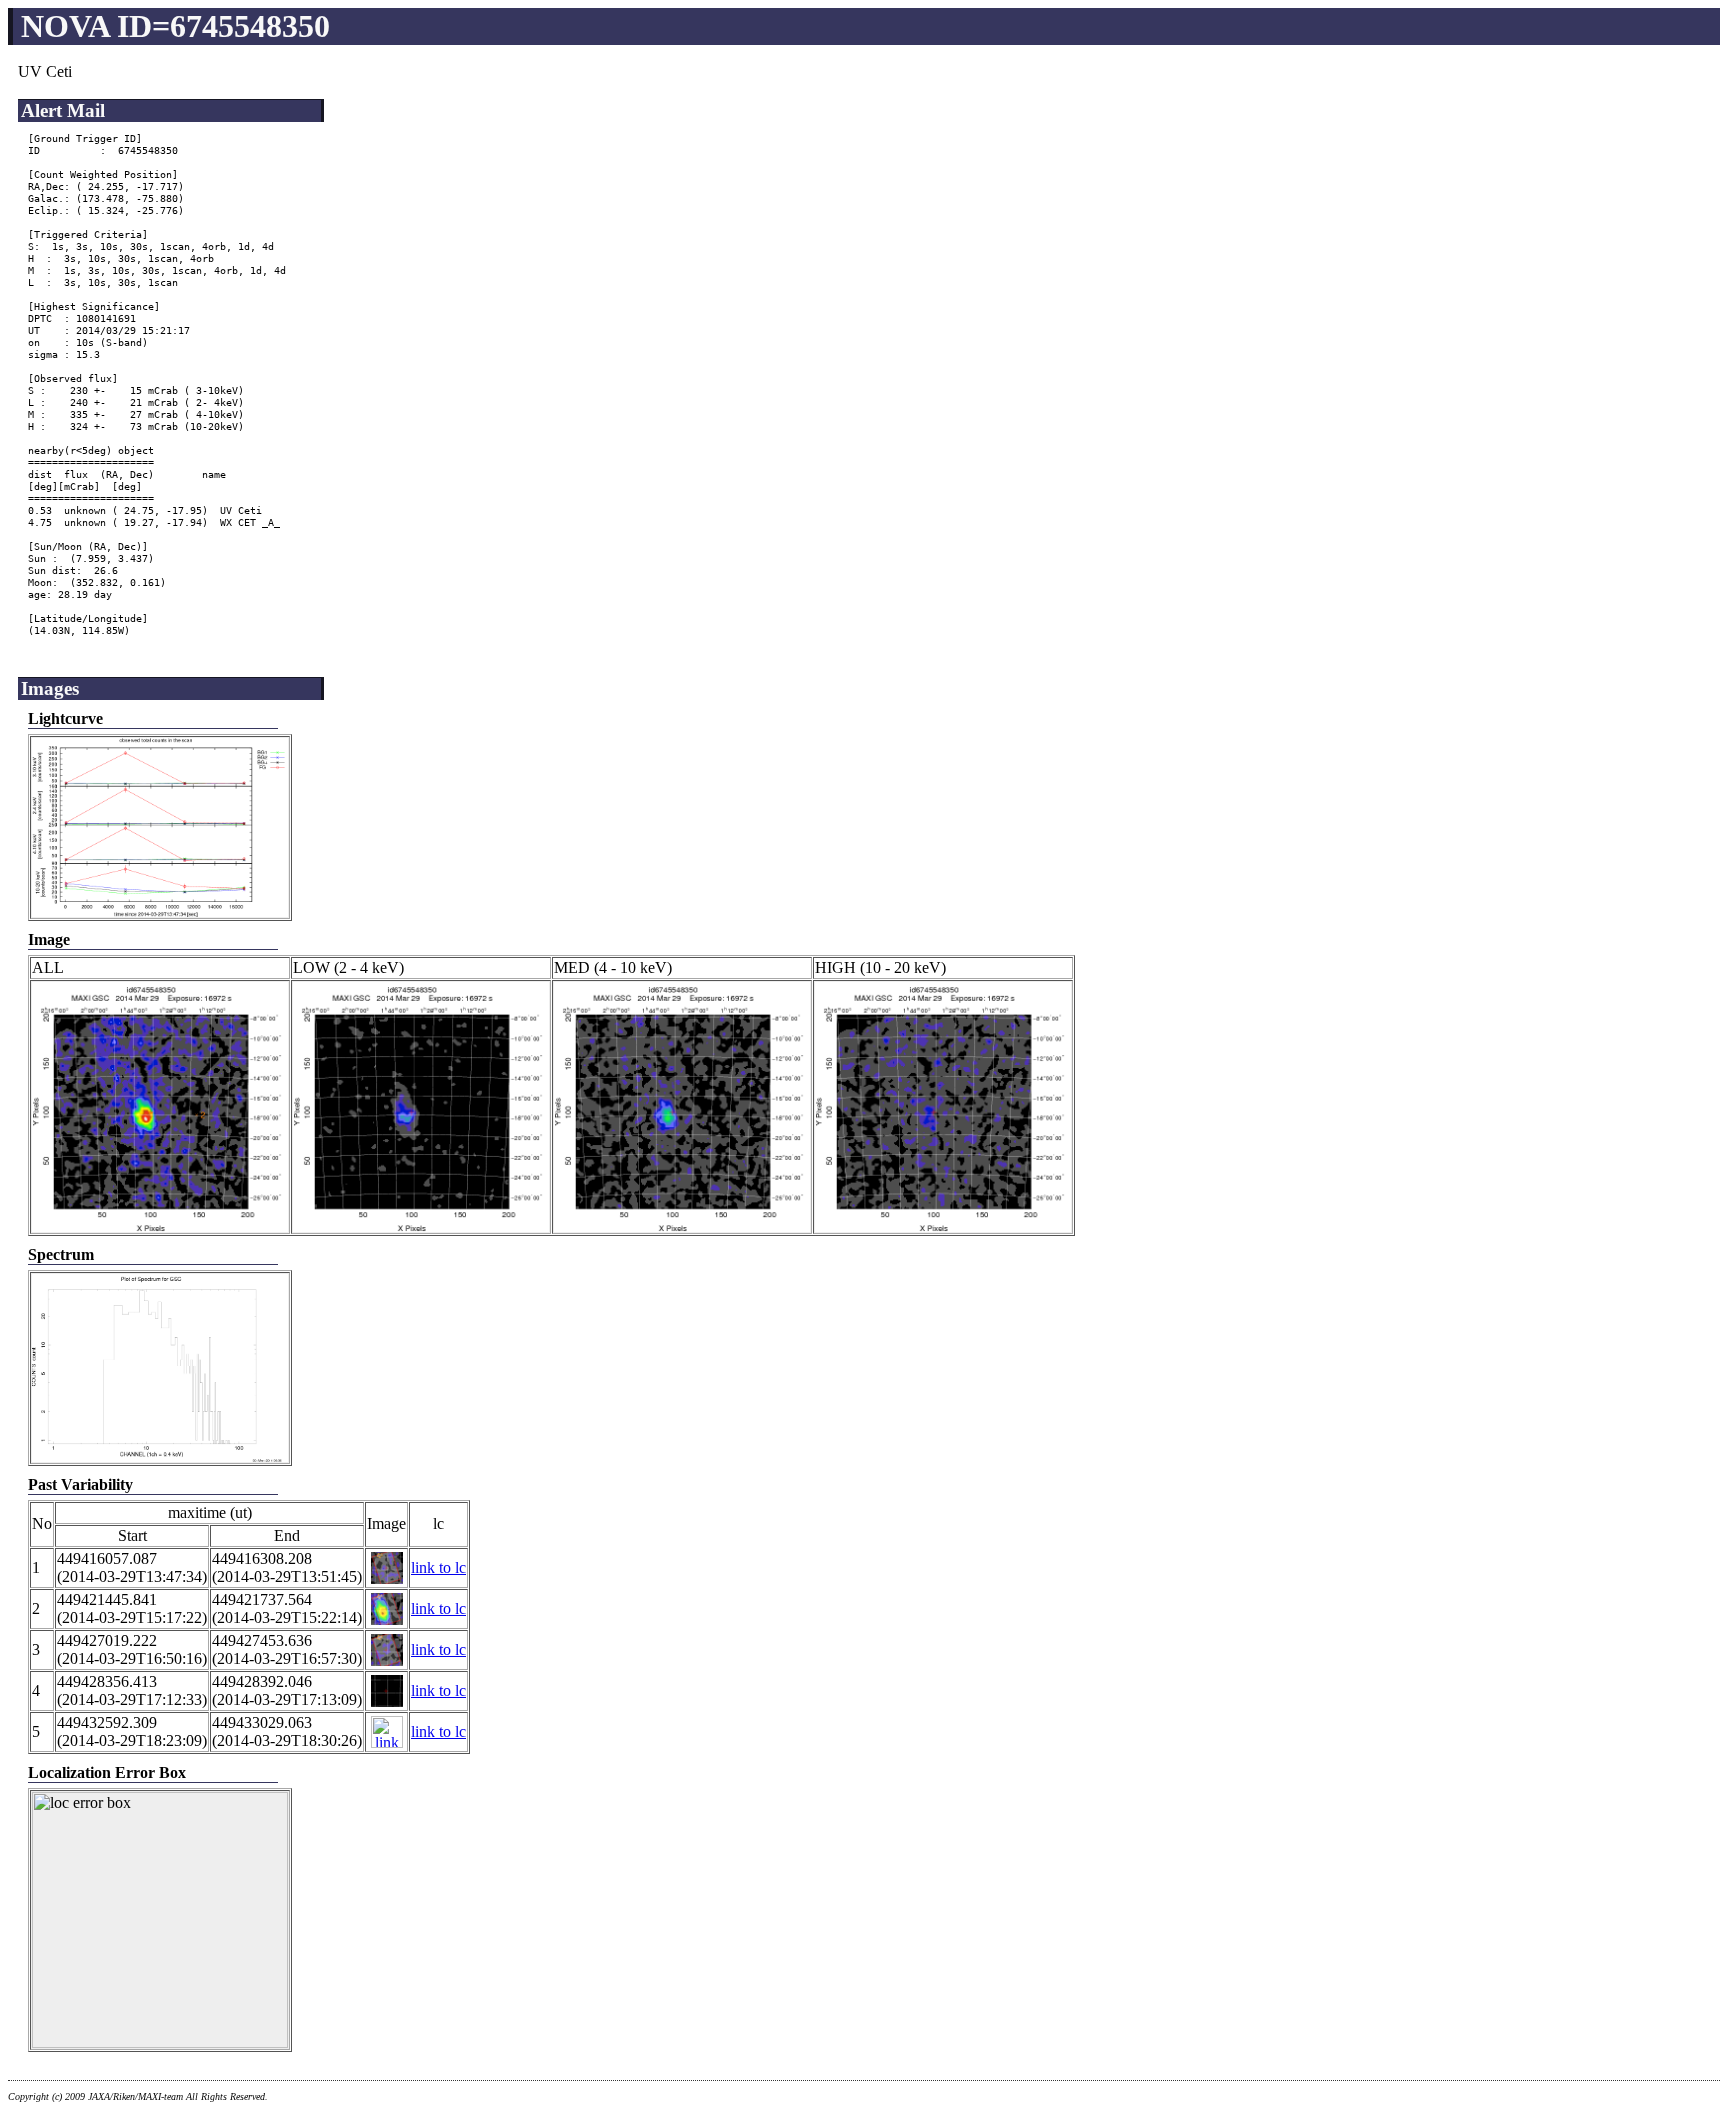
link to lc (438, 1567)
